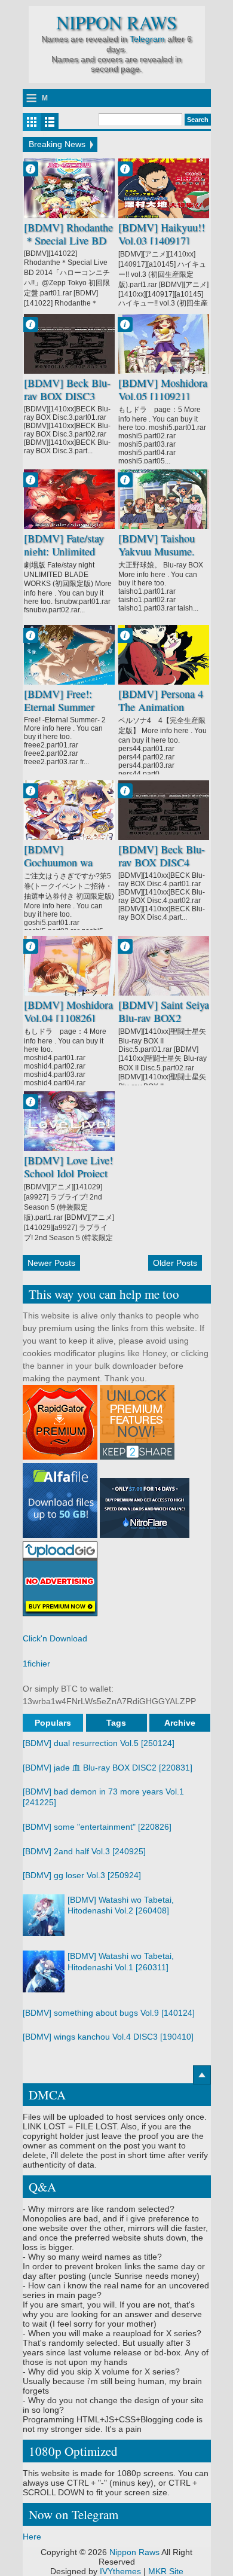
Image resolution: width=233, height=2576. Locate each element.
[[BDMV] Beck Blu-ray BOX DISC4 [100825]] (164, 810)
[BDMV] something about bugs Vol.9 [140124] (109, 2013)
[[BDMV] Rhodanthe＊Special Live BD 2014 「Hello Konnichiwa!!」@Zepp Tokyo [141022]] (69, 188)
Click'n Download (55, 1638)
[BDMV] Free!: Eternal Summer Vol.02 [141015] (59, 707)
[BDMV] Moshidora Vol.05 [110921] (163, 390)
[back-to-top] (202, 2075)
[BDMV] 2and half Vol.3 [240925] (84, 1851)
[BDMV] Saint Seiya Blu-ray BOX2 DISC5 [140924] (164, 1018)
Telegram (147, 39)
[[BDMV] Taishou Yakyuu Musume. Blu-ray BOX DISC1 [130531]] (164, 499)
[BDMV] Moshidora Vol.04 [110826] (68, 1012)
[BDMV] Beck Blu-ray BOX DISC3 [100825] (67, 396)
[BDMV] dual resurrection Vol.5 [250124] (99, 1743)
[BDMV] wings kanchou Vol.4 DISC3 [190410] (108, 2037)
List (50, 122)
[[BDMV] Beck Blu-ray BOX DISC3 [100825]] (69, 344)
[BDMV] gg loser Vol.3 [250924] (82, 1875)
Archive (180, 1723)
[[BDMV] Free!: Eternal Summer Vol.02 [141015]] (69, 655)
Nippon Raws (116, 22)
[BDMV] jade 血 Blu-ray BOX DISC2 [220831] (108, 1768)
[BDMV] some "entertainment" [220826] (97, 1827)
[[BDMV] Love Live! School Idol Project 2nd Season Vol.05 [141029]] (69, 1121)
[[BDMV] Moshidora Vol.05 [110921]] (164, 344)
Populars (53, 1723)
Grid (32, 122)
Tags (116, 1723)
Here (32, 2537)
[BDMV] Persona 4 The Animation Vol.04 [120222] (161, 707)
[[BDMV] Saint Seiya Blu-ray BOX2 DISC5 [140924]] (164, 966)
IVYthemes (120, 2571)
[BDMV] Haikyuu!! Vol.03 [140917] (162, 234)
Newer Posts (51, 1263)
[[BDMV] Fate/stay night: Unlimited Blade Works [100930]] (69, 499)
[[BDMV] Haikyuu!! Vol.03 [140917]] (164, 188)
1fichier (36, 1664)
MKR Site (166, 2571)
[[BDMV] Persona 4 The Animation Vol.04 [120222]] (164, 655)
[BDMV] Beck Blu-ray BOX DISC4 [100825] (162, 863)
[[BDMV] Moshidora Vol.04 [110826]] (69, 966)
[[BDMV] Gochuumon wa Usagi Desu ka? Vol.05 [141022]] (69, 810)
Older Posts (175, 1263)
